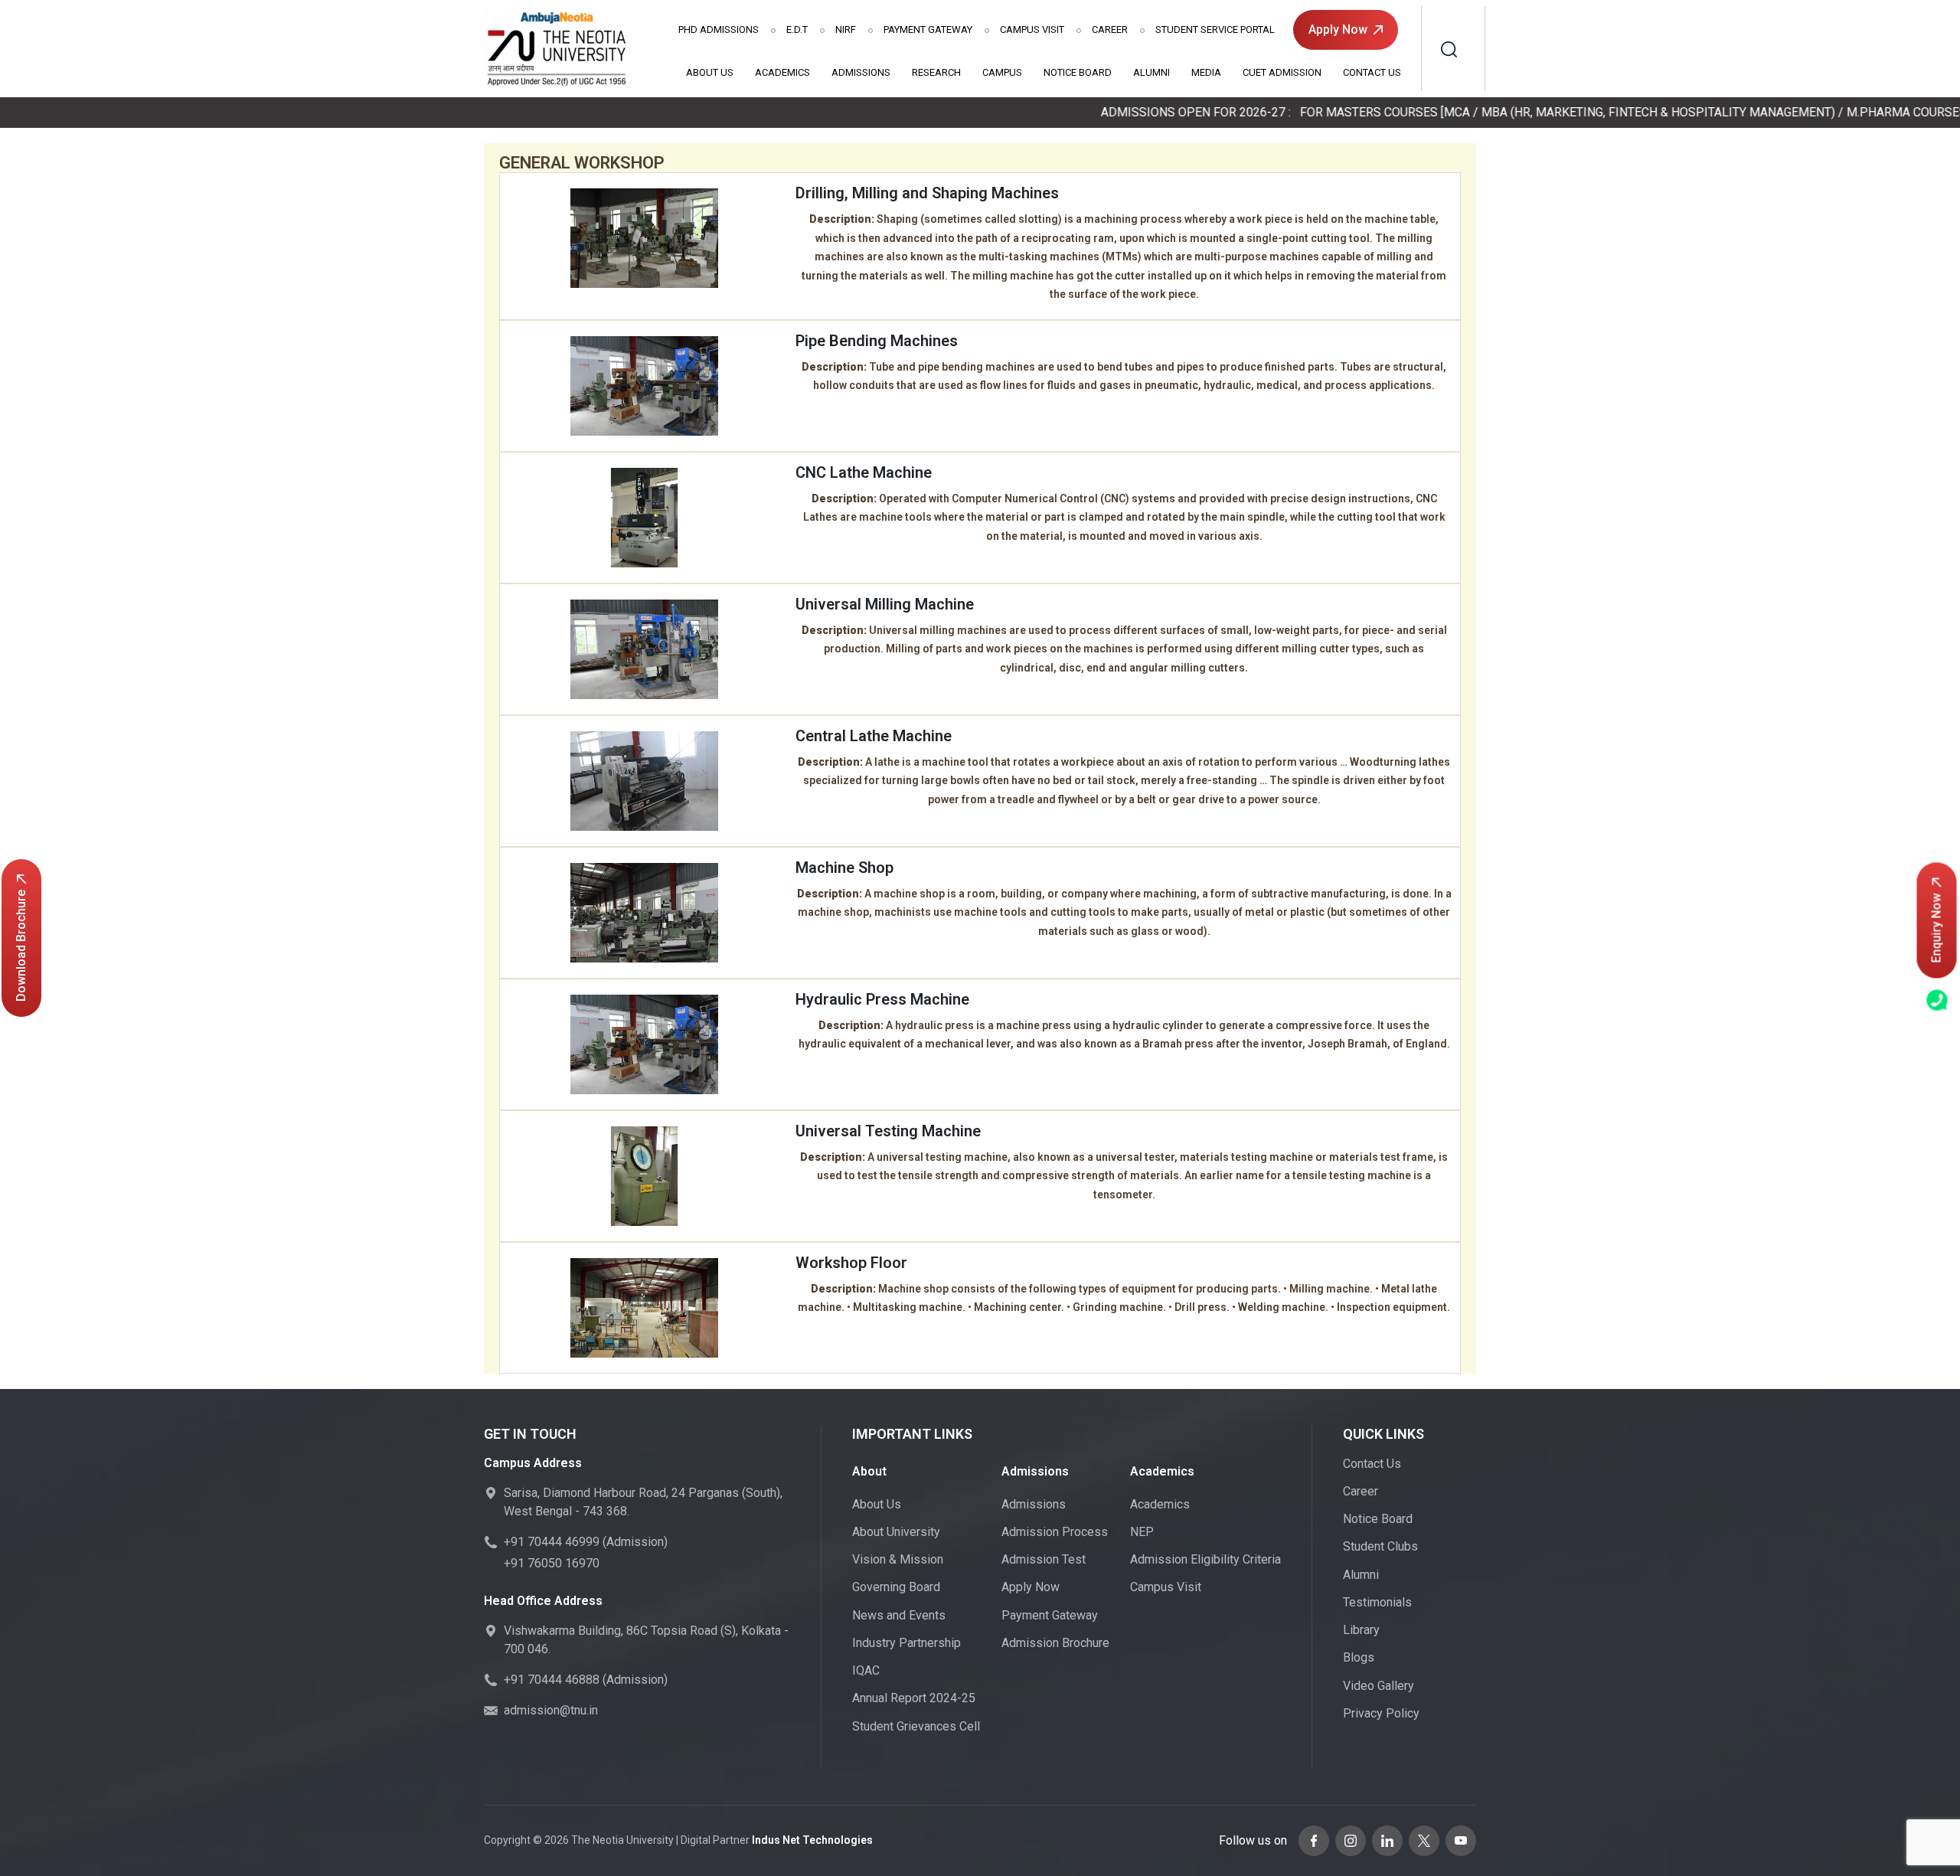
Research (936, 72)
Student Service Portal (1215, 29)
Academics (782, 72)
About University (896, 1532)
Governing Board (896, 1587)
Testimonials (1377, 1602)
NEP (1142, 1532)
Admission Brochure (1055, 1643)
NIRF (846, 29)
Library (1361, 1630)
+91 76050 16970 (552, 1563)
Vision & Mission (898, 1559)
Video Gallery (1379, 1686)
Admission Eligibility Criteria (1205, 1559)
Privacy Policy (1381, 1713)
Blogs (1359, 1657)
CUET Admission (1282, 72)
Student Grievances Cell (916, 1726)
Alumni (1151, 72)
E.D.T (797, 29)
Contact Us (1372, 72)
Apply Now (1338, 29)
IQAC (866, 1670)
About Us (710, 72)
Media (1206, 72)
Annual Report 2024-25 (914, 1698)
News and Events (899, 1615)
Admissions (719, 29)
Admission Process (1055, 1532)
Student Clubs (1380, 1546)
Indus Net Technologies (812, 1840)
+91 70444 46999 (552, 1542)
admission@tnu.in (551, 1710)
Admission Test (1044, 1559)
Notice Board (1078, 72)
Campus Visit (1032, 29)
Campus (1002, 72)
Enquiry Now (1937, 928)
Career (1110, 29)
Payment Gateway (928, 29)
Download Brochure (21, 946)
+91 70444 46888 (552, 1680)
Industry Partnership (906, 1643)
